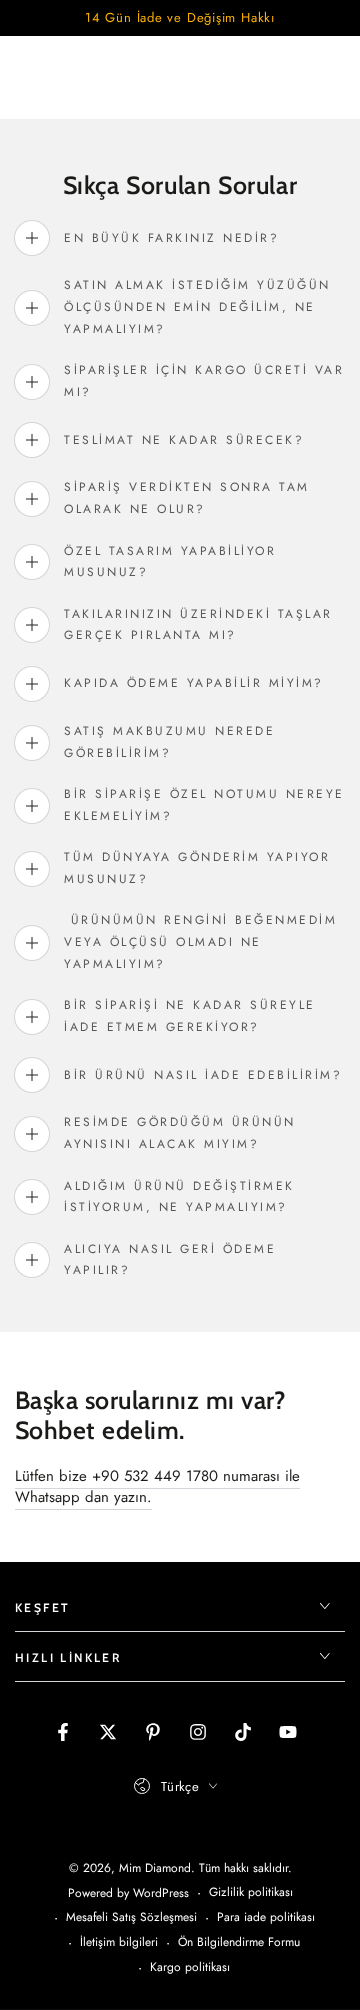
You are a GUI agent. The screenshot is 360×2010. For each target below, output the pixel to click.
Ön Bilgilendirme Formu (239, 1942)
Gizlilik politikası (251, 1892)
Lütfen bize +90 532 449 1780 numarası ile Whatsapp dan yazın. (157, 1486)
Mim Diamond (155, 1868)
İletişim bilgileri (119, 1942)
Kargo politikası (190, 1967)
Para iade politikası (266, 1917)
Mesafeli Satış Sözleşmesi (131, 1917)
